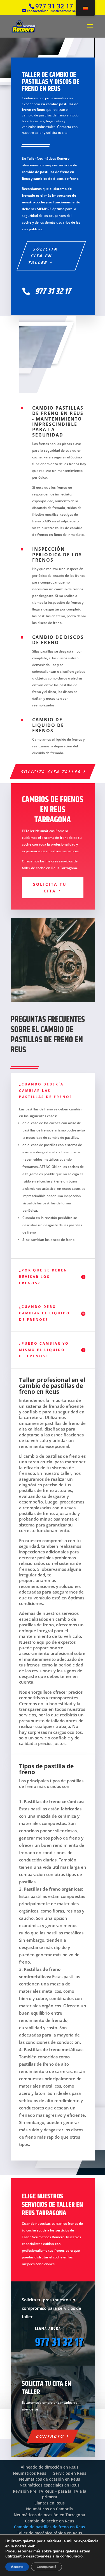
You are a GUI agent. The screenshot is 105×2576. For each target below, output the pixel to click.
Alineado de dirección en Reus (50, 2467)
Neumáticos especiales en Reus (50, 2485)
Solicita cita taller (51, 772)
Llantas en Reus (50, 2503)
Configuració (46, 2567)
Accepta (17, 2567)
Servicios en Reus (70, 2473)
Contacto (50, 2436)
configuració (71, 2556)
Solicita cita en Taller (43, 256)
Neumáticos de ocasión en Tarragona (49, 2515)
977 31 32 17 (59, 2343)
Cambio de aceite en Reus (50, 2521)
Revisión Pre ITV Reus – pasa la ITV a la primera (50, 2494)
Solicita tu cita (50, 888)
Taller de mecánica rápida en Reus (49, 2533)
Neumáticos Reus (30, 2473)
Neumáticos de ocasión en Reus (50, 2479)
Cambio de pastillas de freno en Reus (50, 2527)
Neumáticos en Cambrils (49, 2509)
